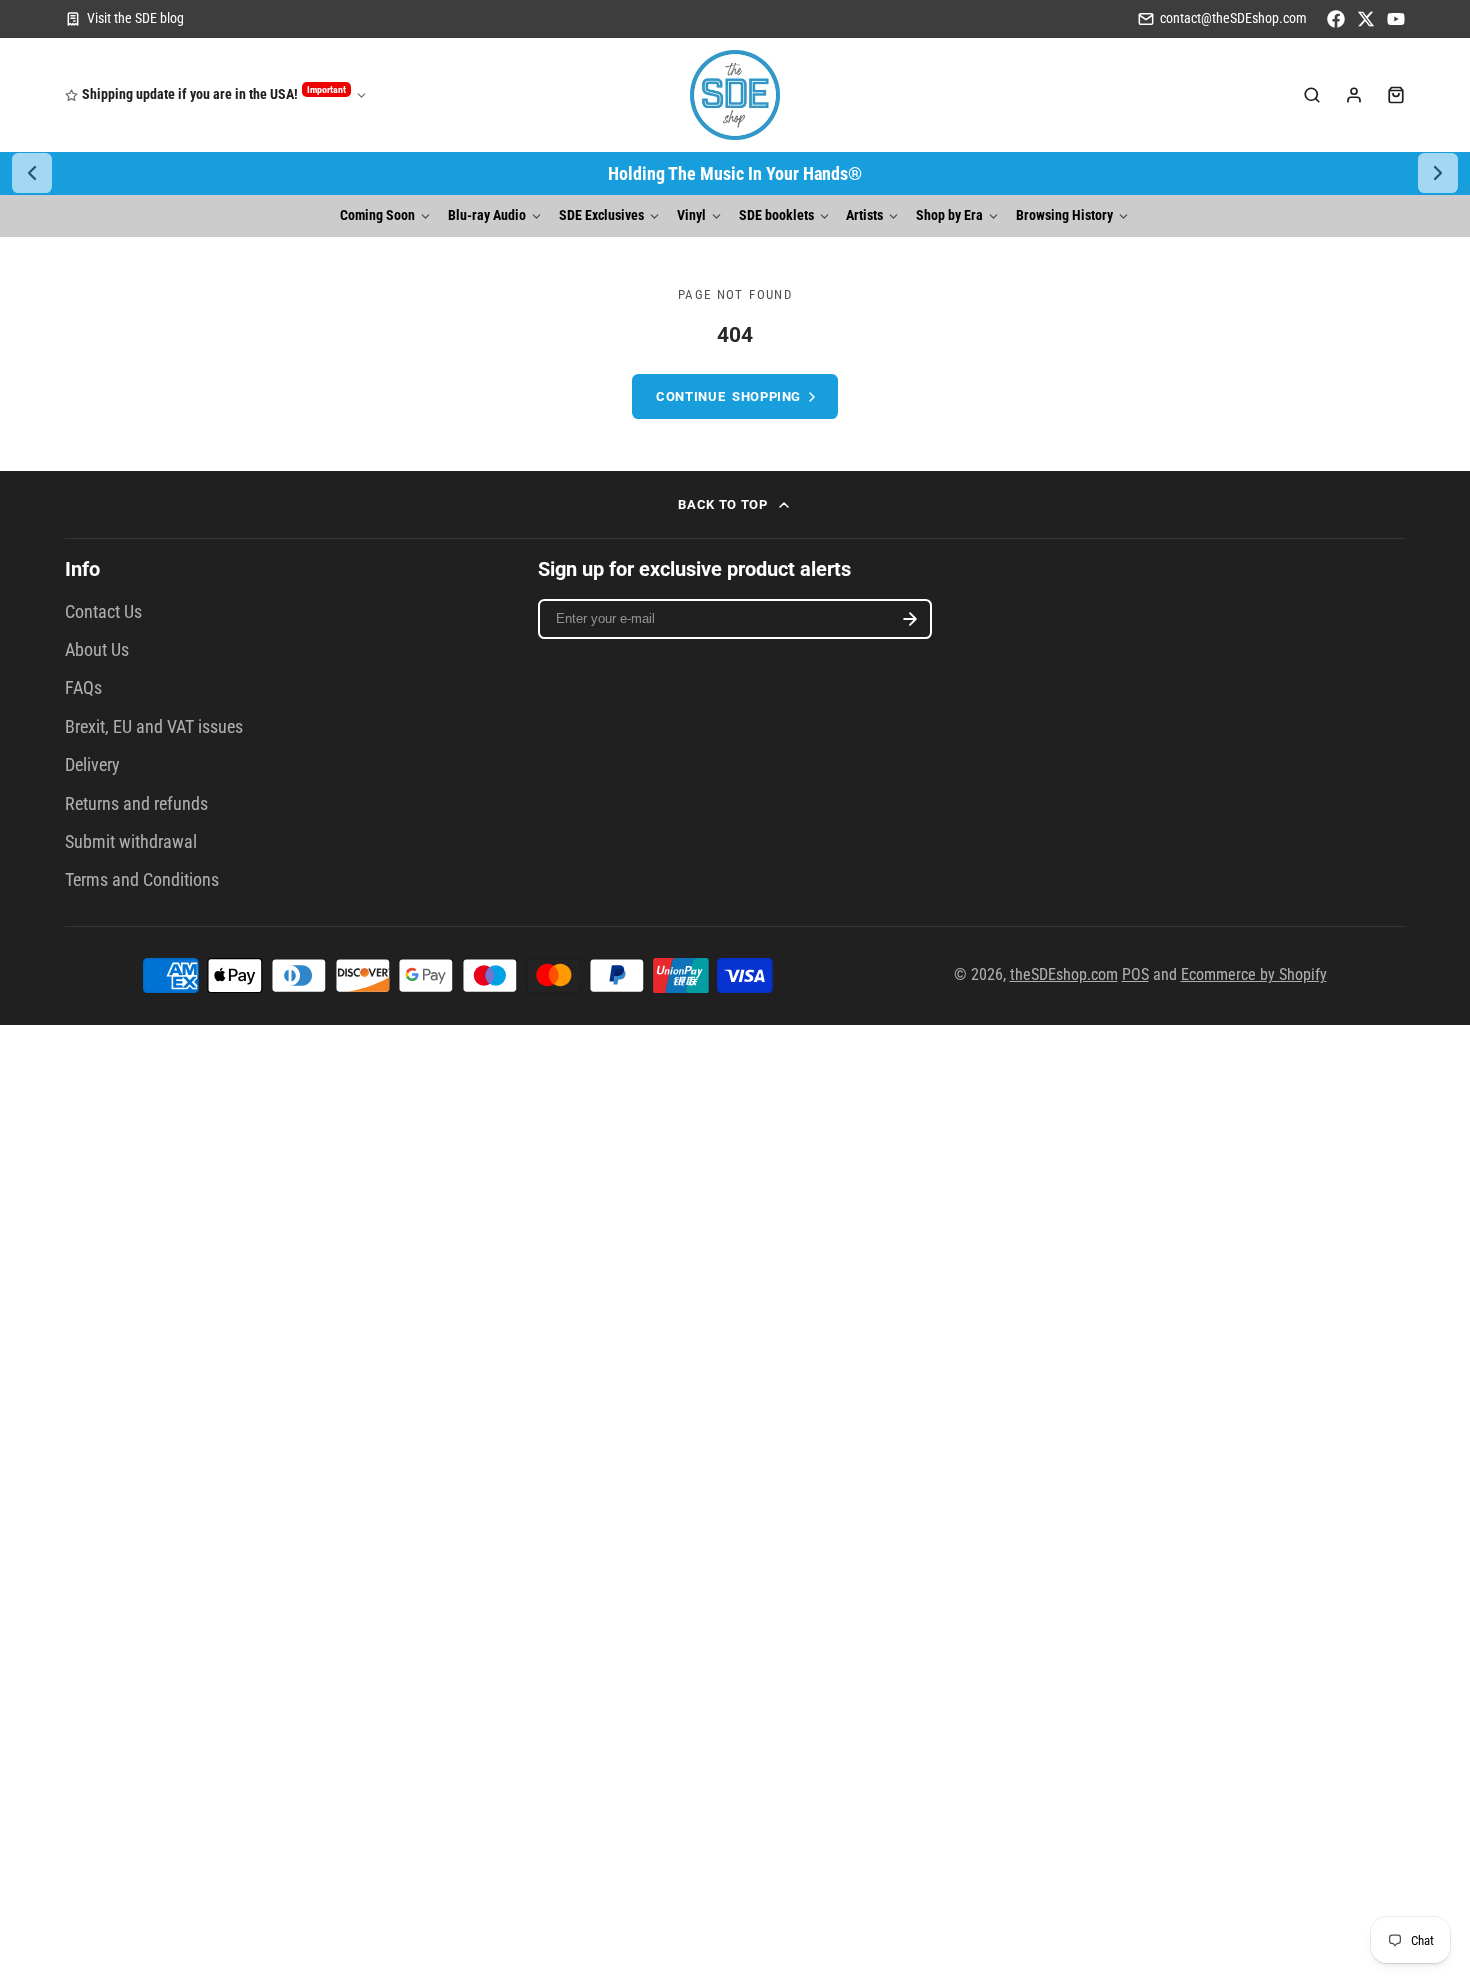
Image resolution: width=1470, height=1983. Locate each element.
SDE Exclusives (601, 215)
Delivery (92, 765)
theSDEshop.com (1064, 974)
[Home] (735, 95)
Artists (864, 215)
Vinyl (691, 215)
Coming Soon (377, 215)
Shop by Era (949, 215)
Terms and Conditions (142, 880)
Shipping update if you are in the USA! (214, 93)
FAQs (83, 688)
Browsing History (1064, 215)
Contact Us (103, 612)
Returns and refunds (136, 804)
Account (1354, 95)
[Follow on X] (1366, 19)
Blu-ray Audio (487, 215)
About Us (97, 650)
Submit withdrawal (131, 842)
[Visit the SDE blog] (124, 19)
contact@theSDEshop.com (1233, 18)
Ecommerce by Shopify (1254, 974)
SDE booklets (776, 215)
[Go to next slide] (1438, 173)
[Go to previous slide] (32, 173)
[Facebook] (1336, 19)
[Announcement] (735, 173)
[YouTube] (1396, 19)
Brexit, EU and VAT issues (154, 727)
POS (1135, 974)
